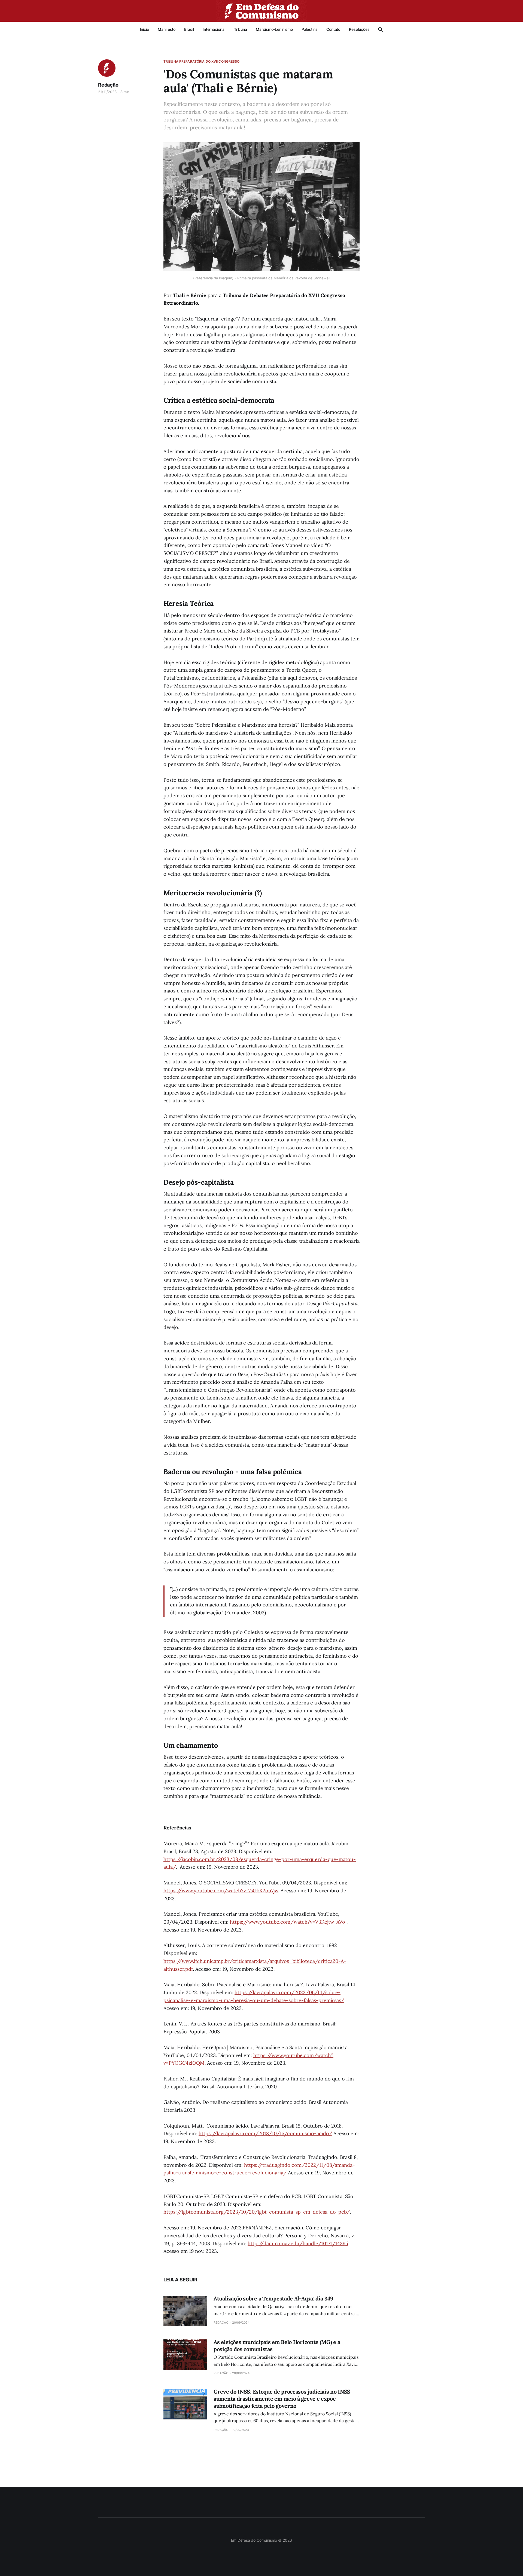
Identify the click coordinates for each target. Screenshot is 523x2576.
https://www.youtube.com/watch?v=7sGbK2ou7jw (221, 1891)
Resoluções (359, 29)
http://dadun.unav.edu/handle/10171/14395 (298, 2243)
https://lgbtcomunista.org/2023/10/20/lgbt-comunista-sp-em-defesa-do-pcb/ (257, 2212)
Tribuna (241, 29)
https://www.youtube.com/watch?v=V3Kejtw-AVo (288, 1922)
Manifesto (167, 29)
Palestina (310, 29)
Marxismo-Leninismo (274, 29)
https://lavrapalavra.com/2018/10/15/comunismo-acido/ (265, 2133)
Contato (333, 29)
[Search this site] (381, 29)
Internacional (214, 29)
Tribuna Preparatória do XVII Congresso (202, 61)
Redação (108, 85)
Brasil (189, 29)
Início (145, 29)
